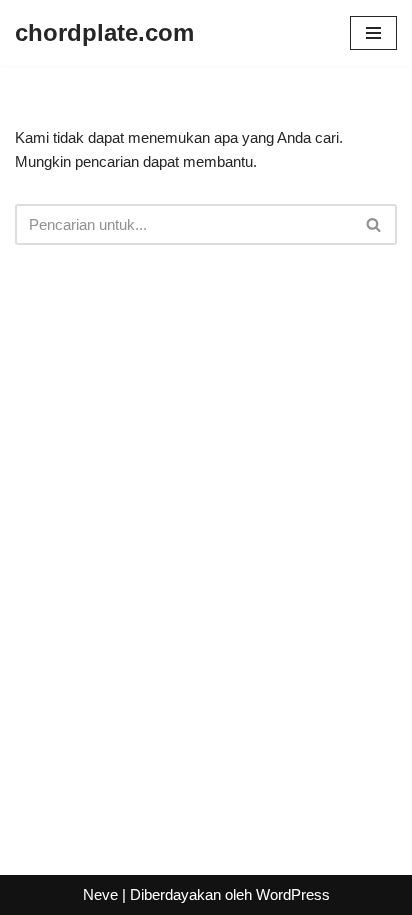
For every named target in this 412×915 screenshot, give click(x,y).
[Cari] (374, 224)
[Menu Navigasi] (373, 33)
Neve (100, 894)
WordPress (293, 894)
